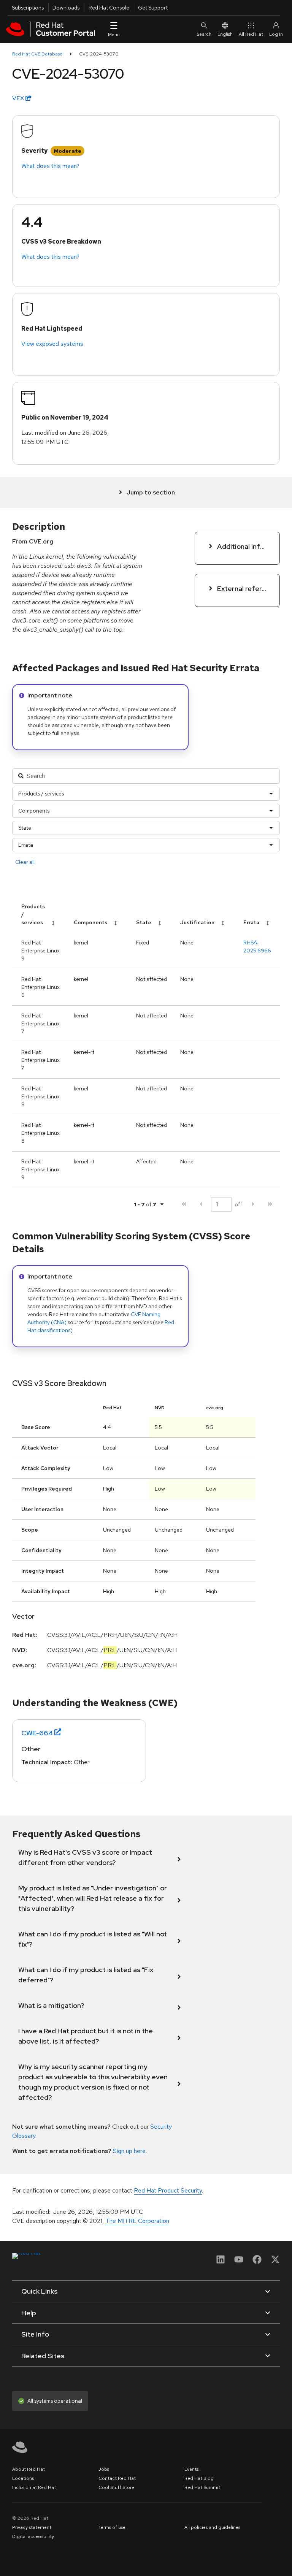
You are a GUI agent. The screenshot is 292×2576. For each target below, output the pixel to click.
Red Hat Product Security (168, 2190)
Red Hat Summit (202, 2487)
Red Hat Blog (199, 2478)
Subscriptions (28, 8)
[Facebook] (257, 2262)
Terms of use (112, 2527)
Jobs (104, 2469)
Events (191, 2469)
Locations (23, 2478)
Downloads (66, 8)
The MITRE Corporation (137, 2221)
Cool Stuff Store (116, 2487)
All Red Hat (251, 34)
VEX (19, 98)
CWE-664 (37, 1733)
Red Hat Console (109, 8)
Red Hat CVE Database (37, 54)
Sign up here (129, 2151)
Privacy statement (32, 2527)
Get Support (153, 8)
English (225, 34)
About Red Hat (29, 2469)
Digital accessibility (33, 2536)
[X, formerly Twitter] (275, 2262)
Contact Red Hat (117, 2478)
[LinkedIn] (221, 2262)
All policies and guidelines (212, 2527)
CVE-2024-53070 (99, 54)
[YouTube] (239, 2262)
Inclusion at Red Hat (34, 2487)
